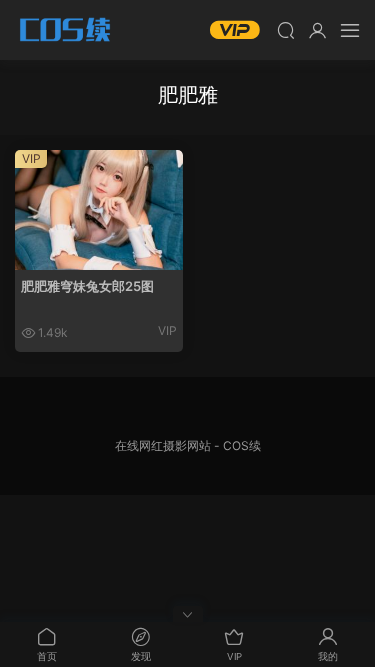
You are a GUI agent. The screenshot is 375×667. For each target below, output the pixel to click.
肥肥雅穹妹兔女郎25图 (87, 286)
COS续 (65, 30)
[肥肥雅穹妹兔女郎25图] (99, 210)
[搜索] (286, 30)
